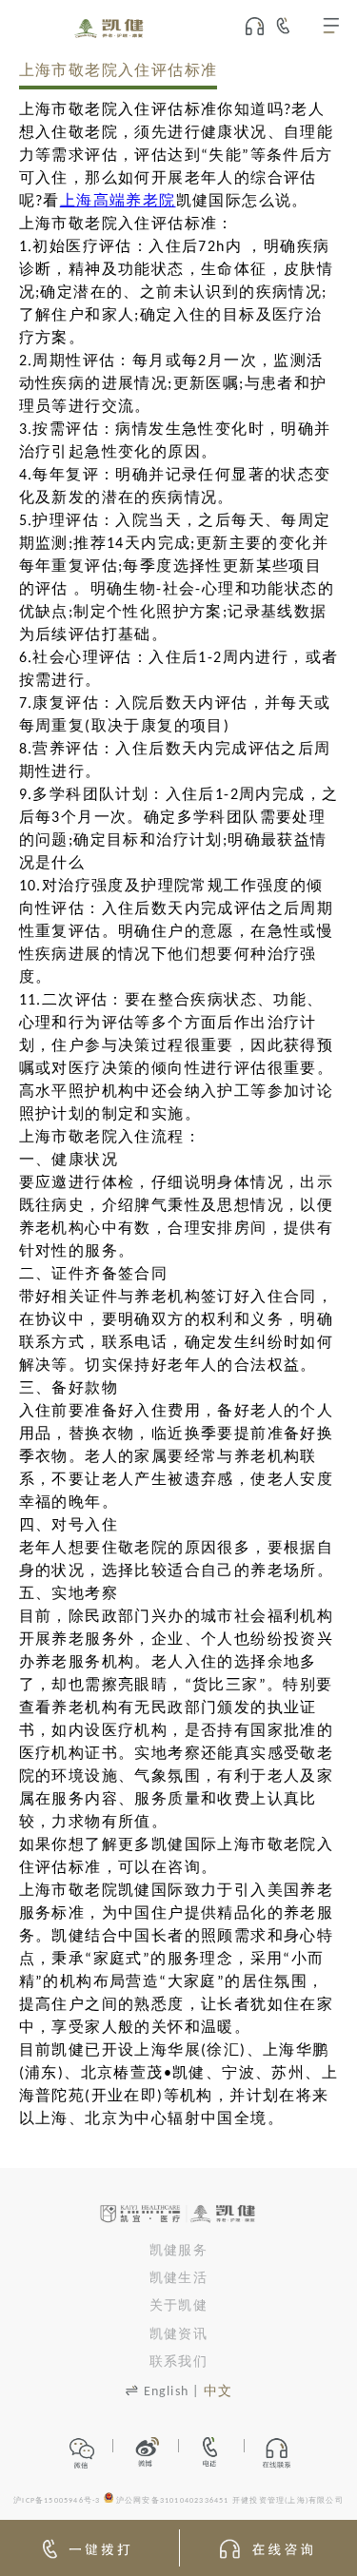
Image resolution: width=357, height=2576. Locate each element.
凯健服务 (178, 2251)
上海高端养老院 (118, 202)
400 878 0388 (291, 26)
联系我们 (178, 2362)
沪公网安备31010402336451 (173, 2501)
